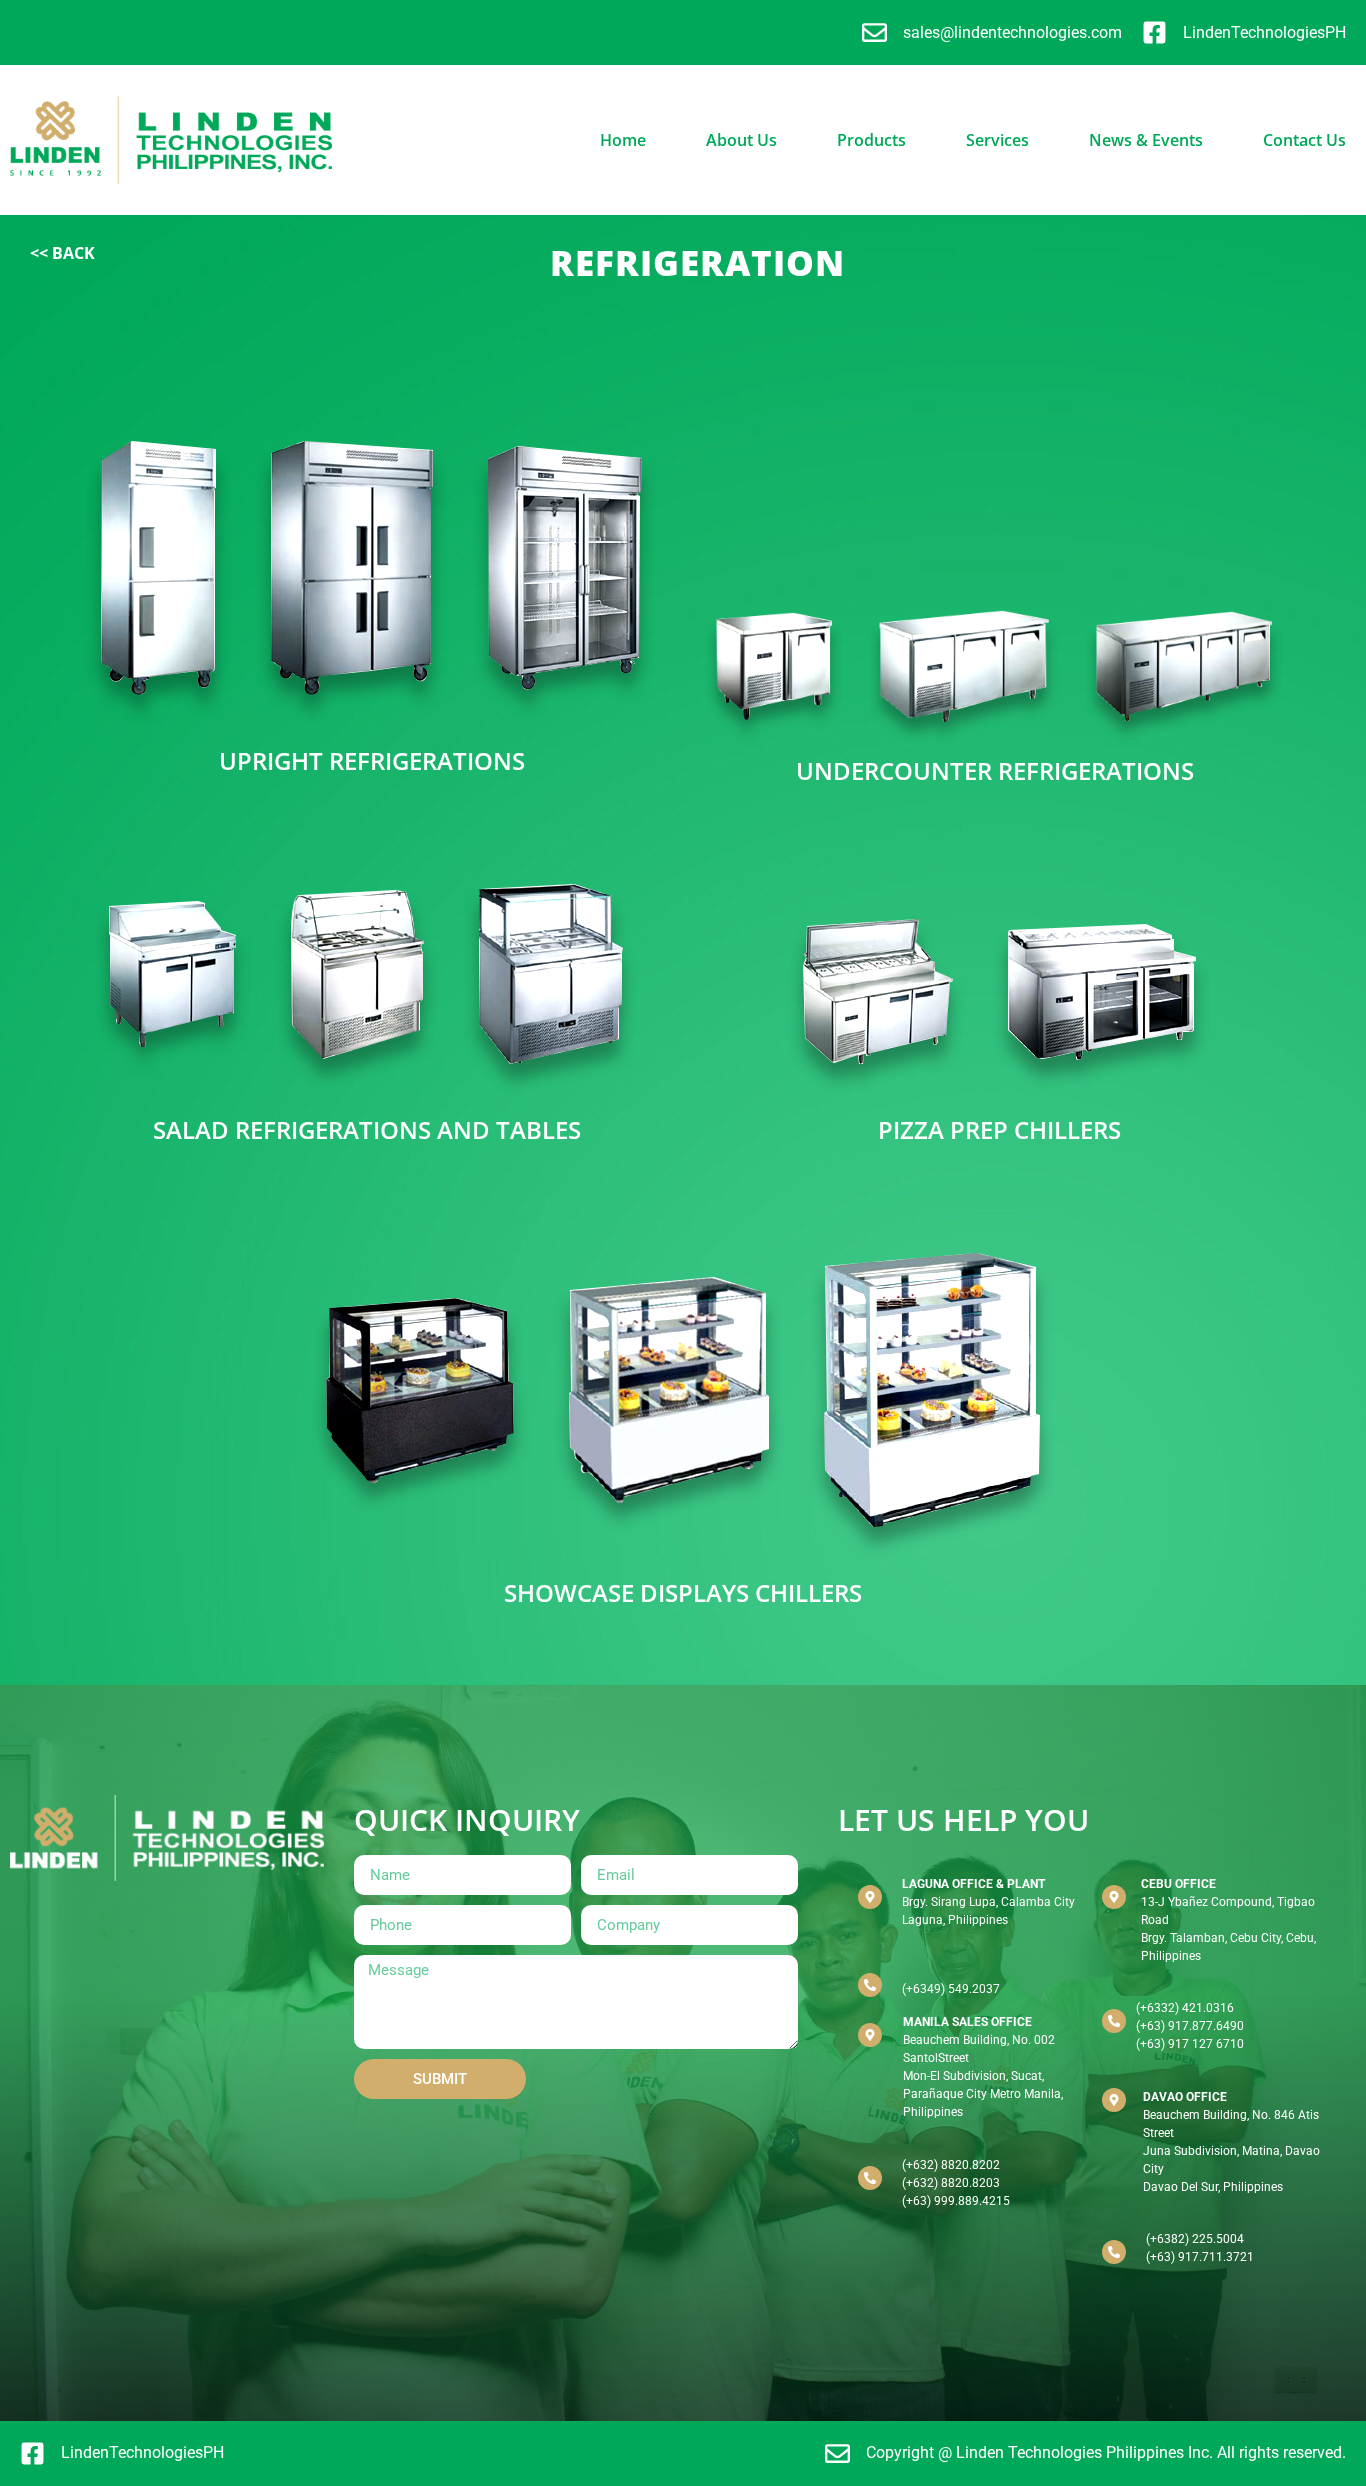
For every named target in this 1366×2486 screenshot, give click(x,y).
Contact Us (1304, 140)
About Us (741, 140)
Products (871, 140)
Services (997, 140)
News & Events (1146, 140)
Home (623, 140)
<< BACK (62, 253)
